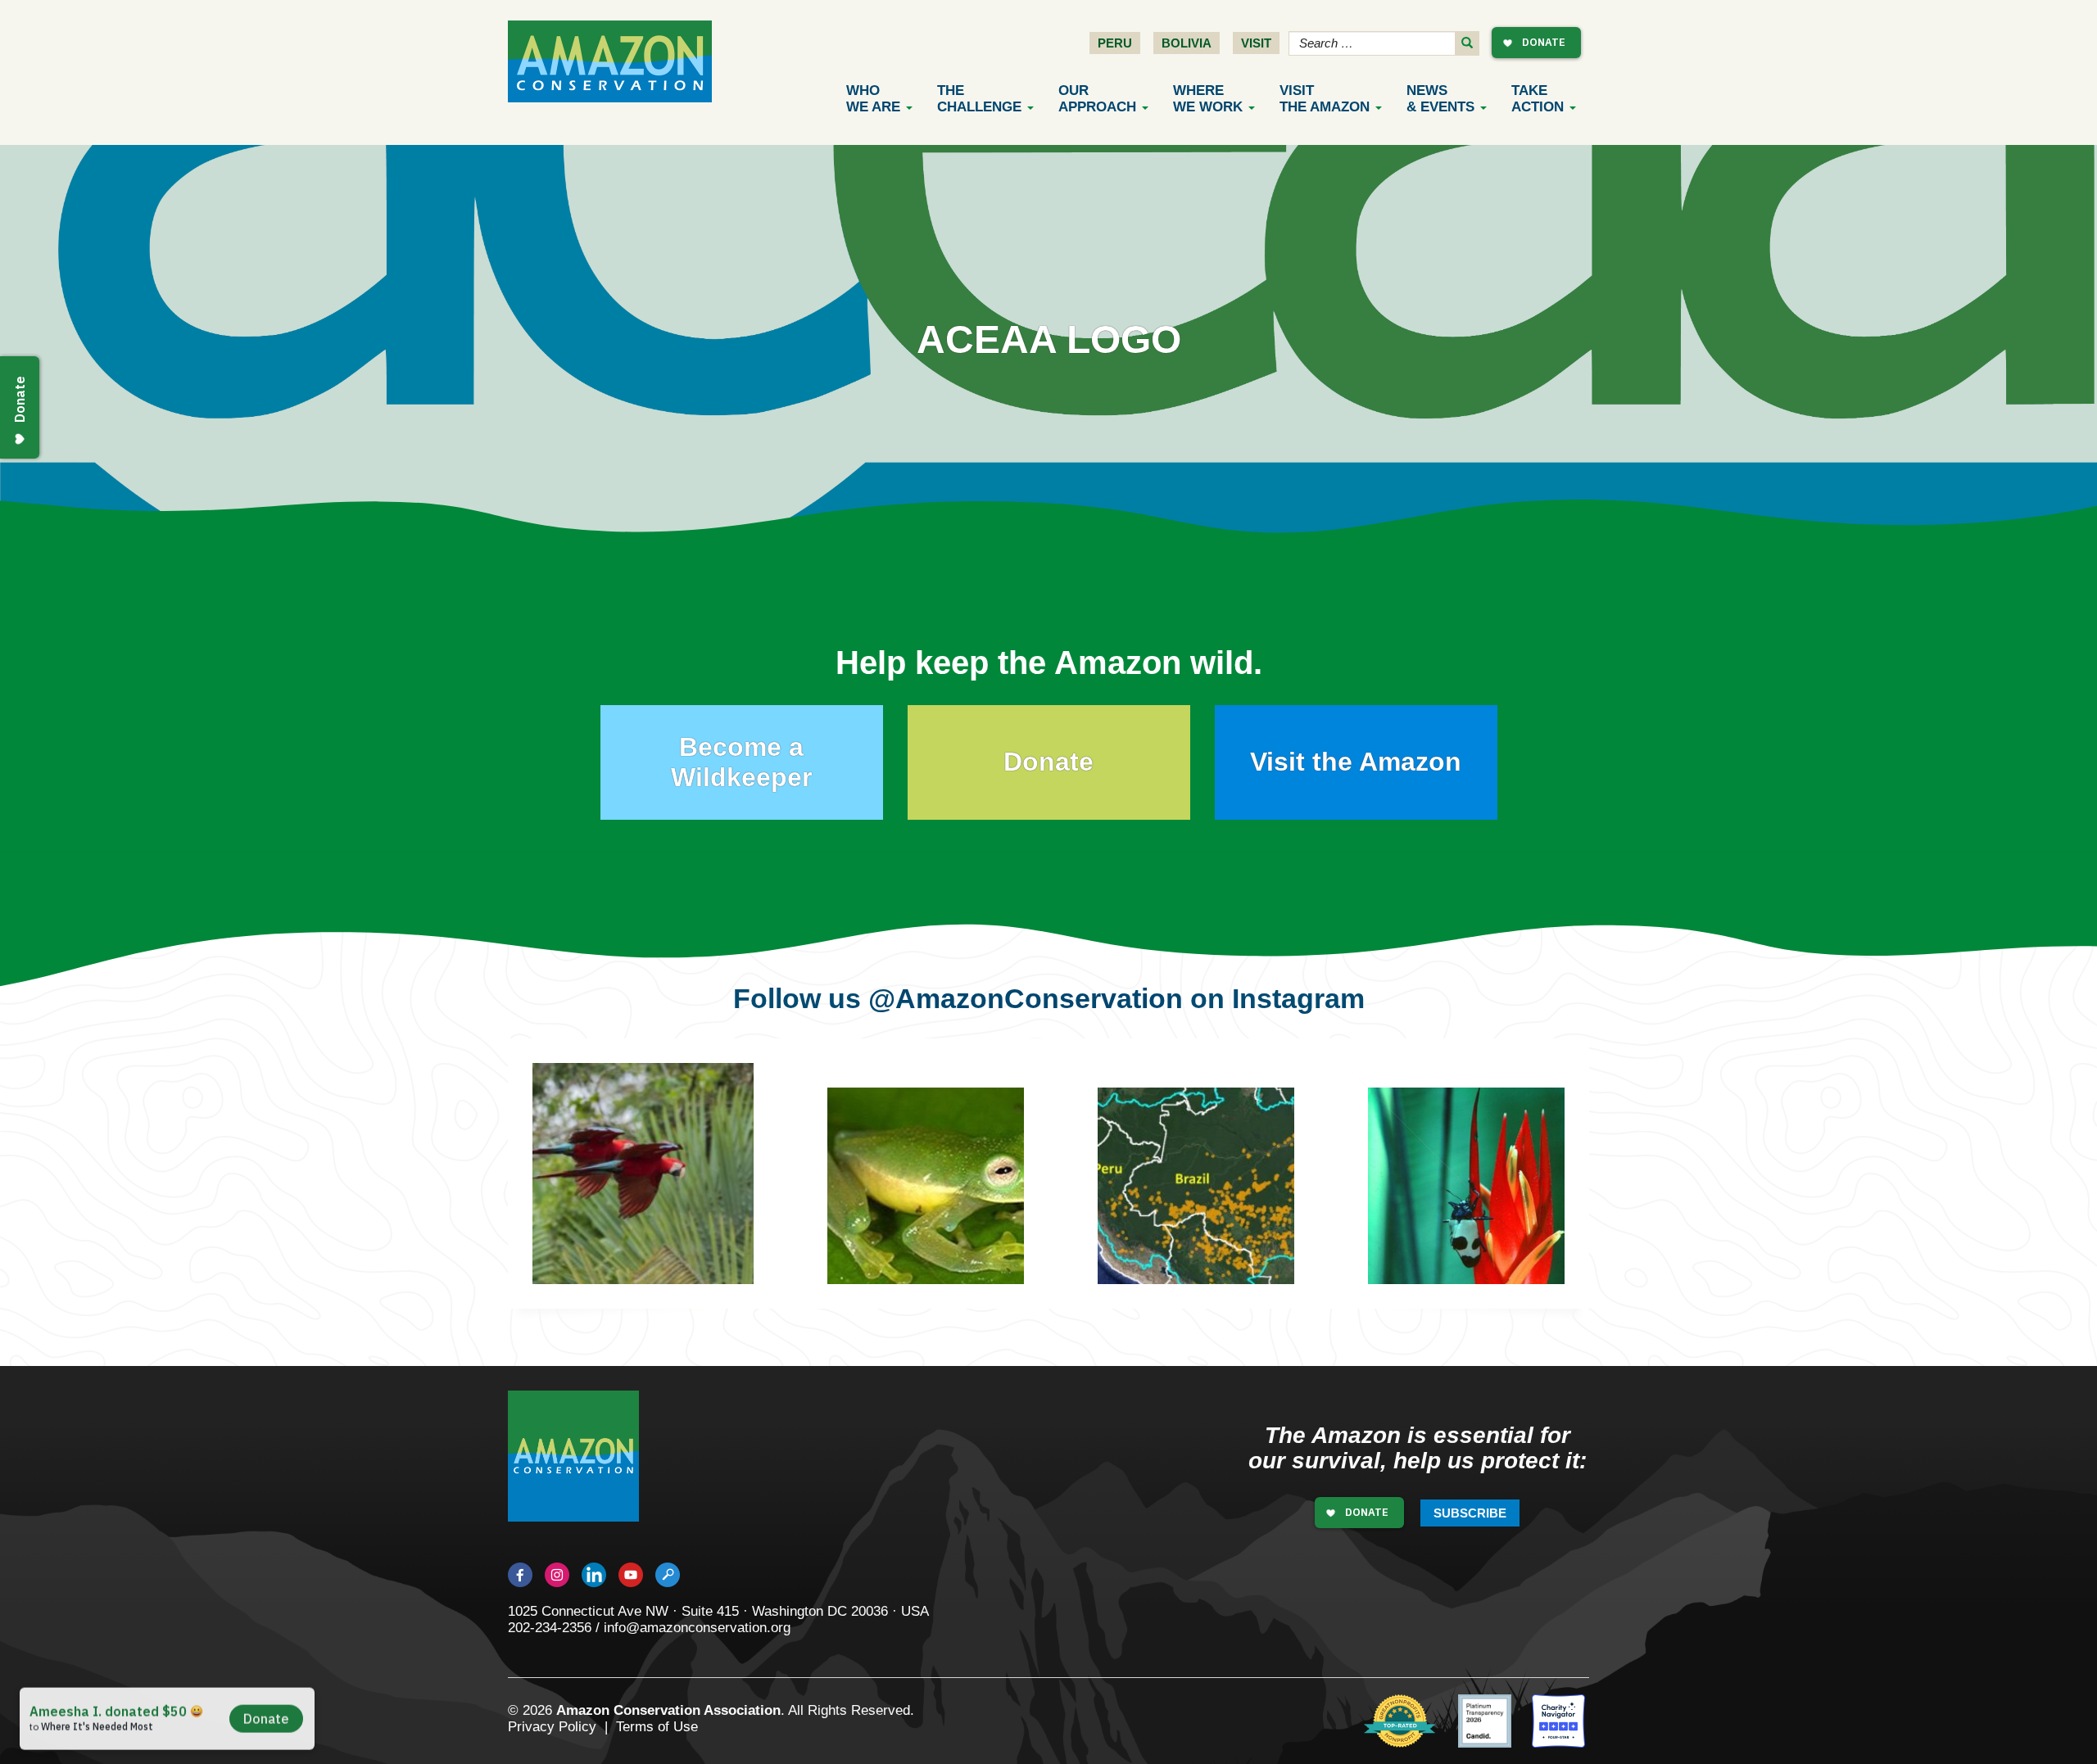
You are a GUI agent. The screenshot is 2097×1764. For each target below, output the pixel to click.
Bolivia (1187, 43)
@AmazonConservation (1026, 998)
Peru (1115, 43)
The (979, 99)
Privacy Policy (552, 1727)
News (1440, 99)
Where (1208, 99)
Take (1538, 99)
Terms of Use (657, 1727)
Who (873, 99)
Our (1097, 99)
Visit (1256, 43)
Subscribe (1470, 1513)
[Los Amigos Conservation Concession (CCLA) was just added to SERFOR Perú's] (1454, 1174)
